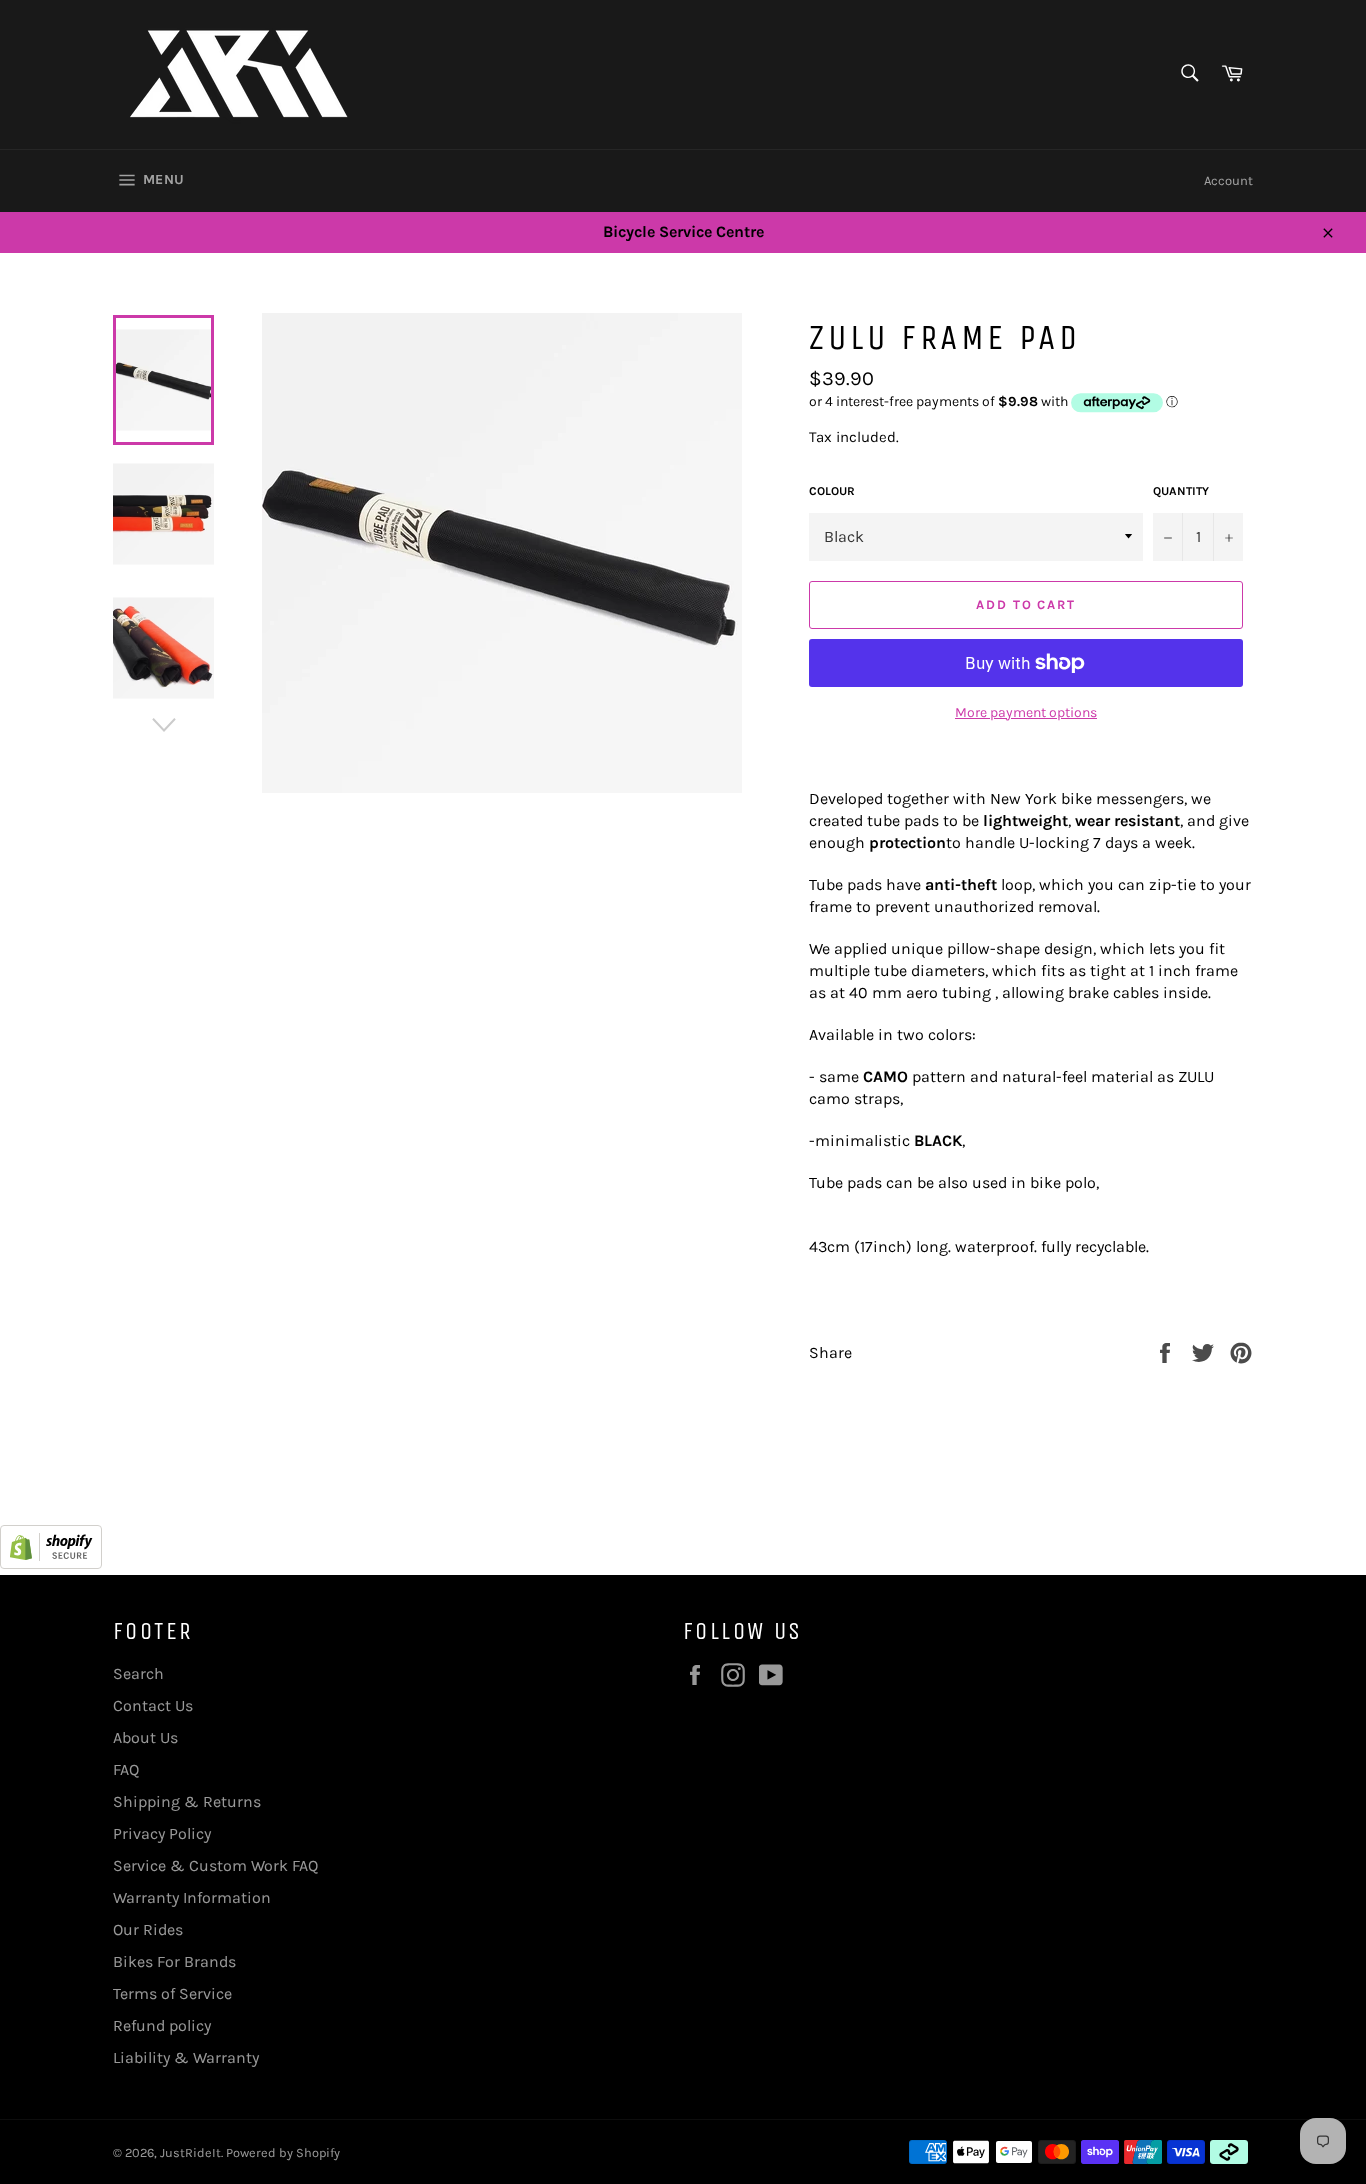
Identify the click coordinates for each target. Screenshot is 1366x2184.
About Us (145, 1737)
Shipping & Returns (187, 1801)
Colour (832, 491)
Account (1228, 180)
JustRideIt (190, 2152)
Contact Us (153, 1705)
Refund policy (162, 2025)
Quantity (1181, 491)
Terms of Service (172, 1993)
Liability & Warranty (186, 2057)
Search (138, 1673)
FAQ (126, 1769)
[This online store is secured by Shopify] (51, 1563)
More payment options (1026, 712)
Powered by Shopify (283, 2152)
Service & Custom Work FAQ (215, 1865)
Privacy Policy (162, 1833)
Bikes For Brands (174, 1961)
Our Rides (148, 1929)
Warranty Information (192, 1897)
